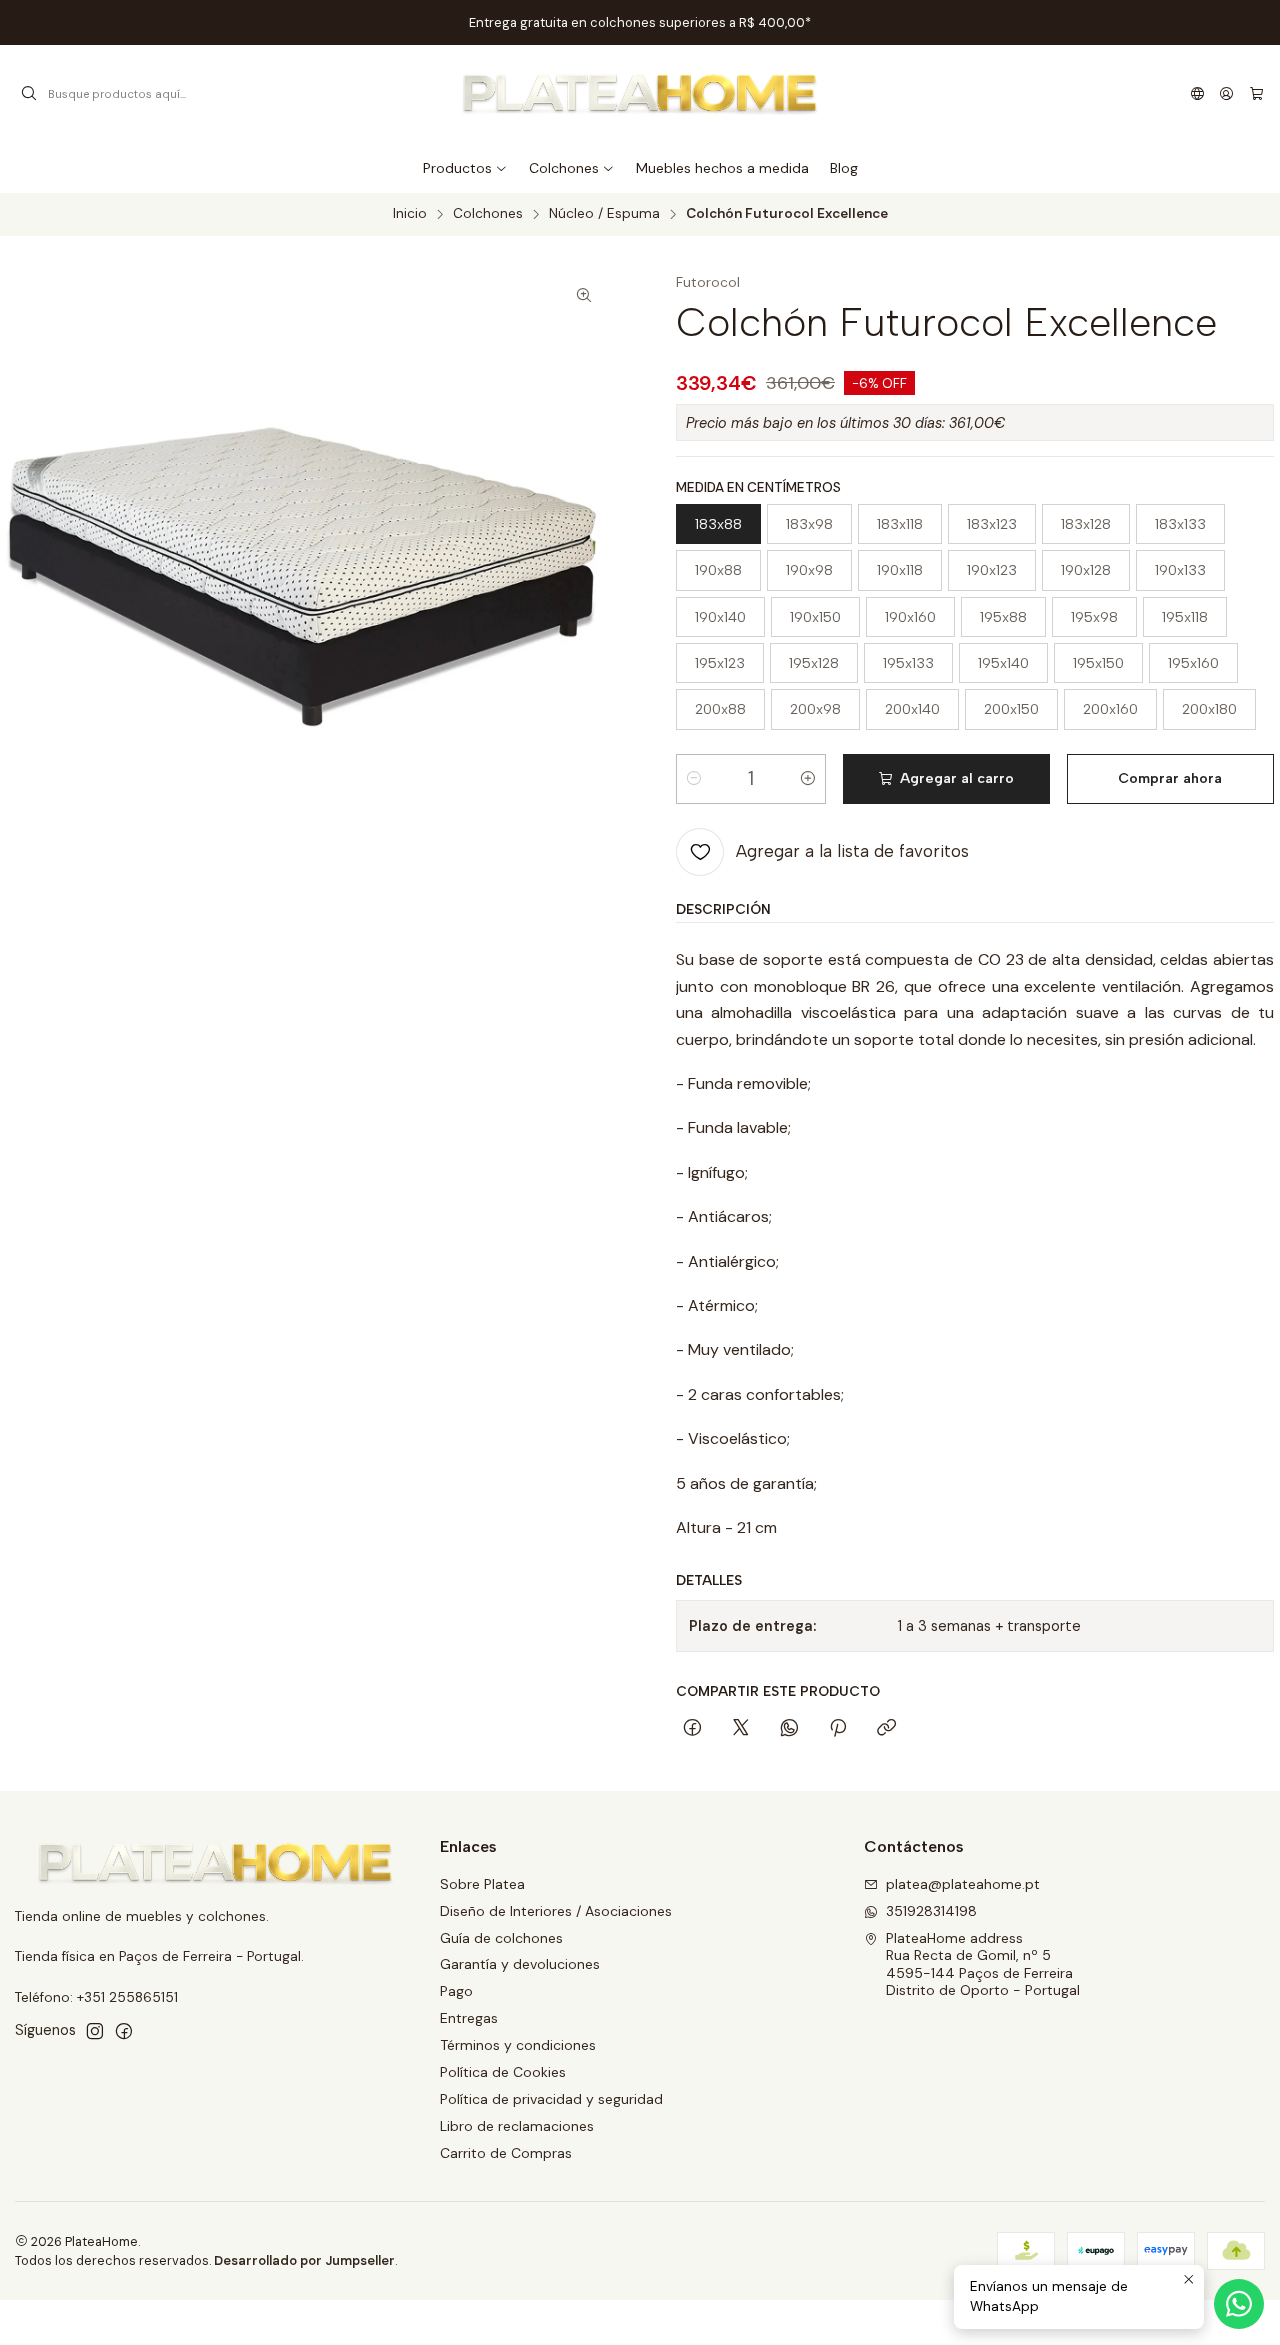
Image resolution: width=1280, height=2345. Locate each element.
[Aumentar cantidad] (808, 779)
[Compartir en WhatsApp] (789, 1729)
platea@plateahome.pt (963, 1884)
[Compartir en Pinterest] (838, 1729)
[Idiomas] (1197, 94)
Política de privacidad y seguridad (551, 2099)
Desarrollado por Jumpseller (304, 2260)
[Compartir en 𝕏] (741, 1729)
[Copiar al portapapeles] (886, 1729)
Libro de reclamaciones (517, 2126)
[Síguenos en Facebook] (124, 2031)
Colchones (488, 214)
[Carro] (1256, 94)
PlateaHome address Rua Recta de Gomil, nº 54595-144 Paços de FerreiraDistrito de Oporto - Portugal (983, 1964)
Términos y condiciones (518, 2045)
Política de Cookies (503, 2072)
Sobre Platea (482, 1884)
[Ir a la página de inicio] (640, 94)
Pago (456, 1991)
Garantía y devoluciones (520, 1964)
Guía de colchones (501, 1938)
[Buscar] (29, 94)
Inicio (410, 214)
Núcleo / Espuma (604, 214)
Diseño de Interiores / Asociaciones (556, 1911)
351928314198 (931, 1911)
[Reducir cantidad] (694, 779)
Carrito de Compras (506, 2153)
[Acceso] (1226, 94)
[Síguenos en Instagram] (95, 2031)
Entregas (469, 2018)
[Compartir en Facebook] (692, 1729)
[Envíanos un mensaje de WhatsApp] (1239, 2304)
